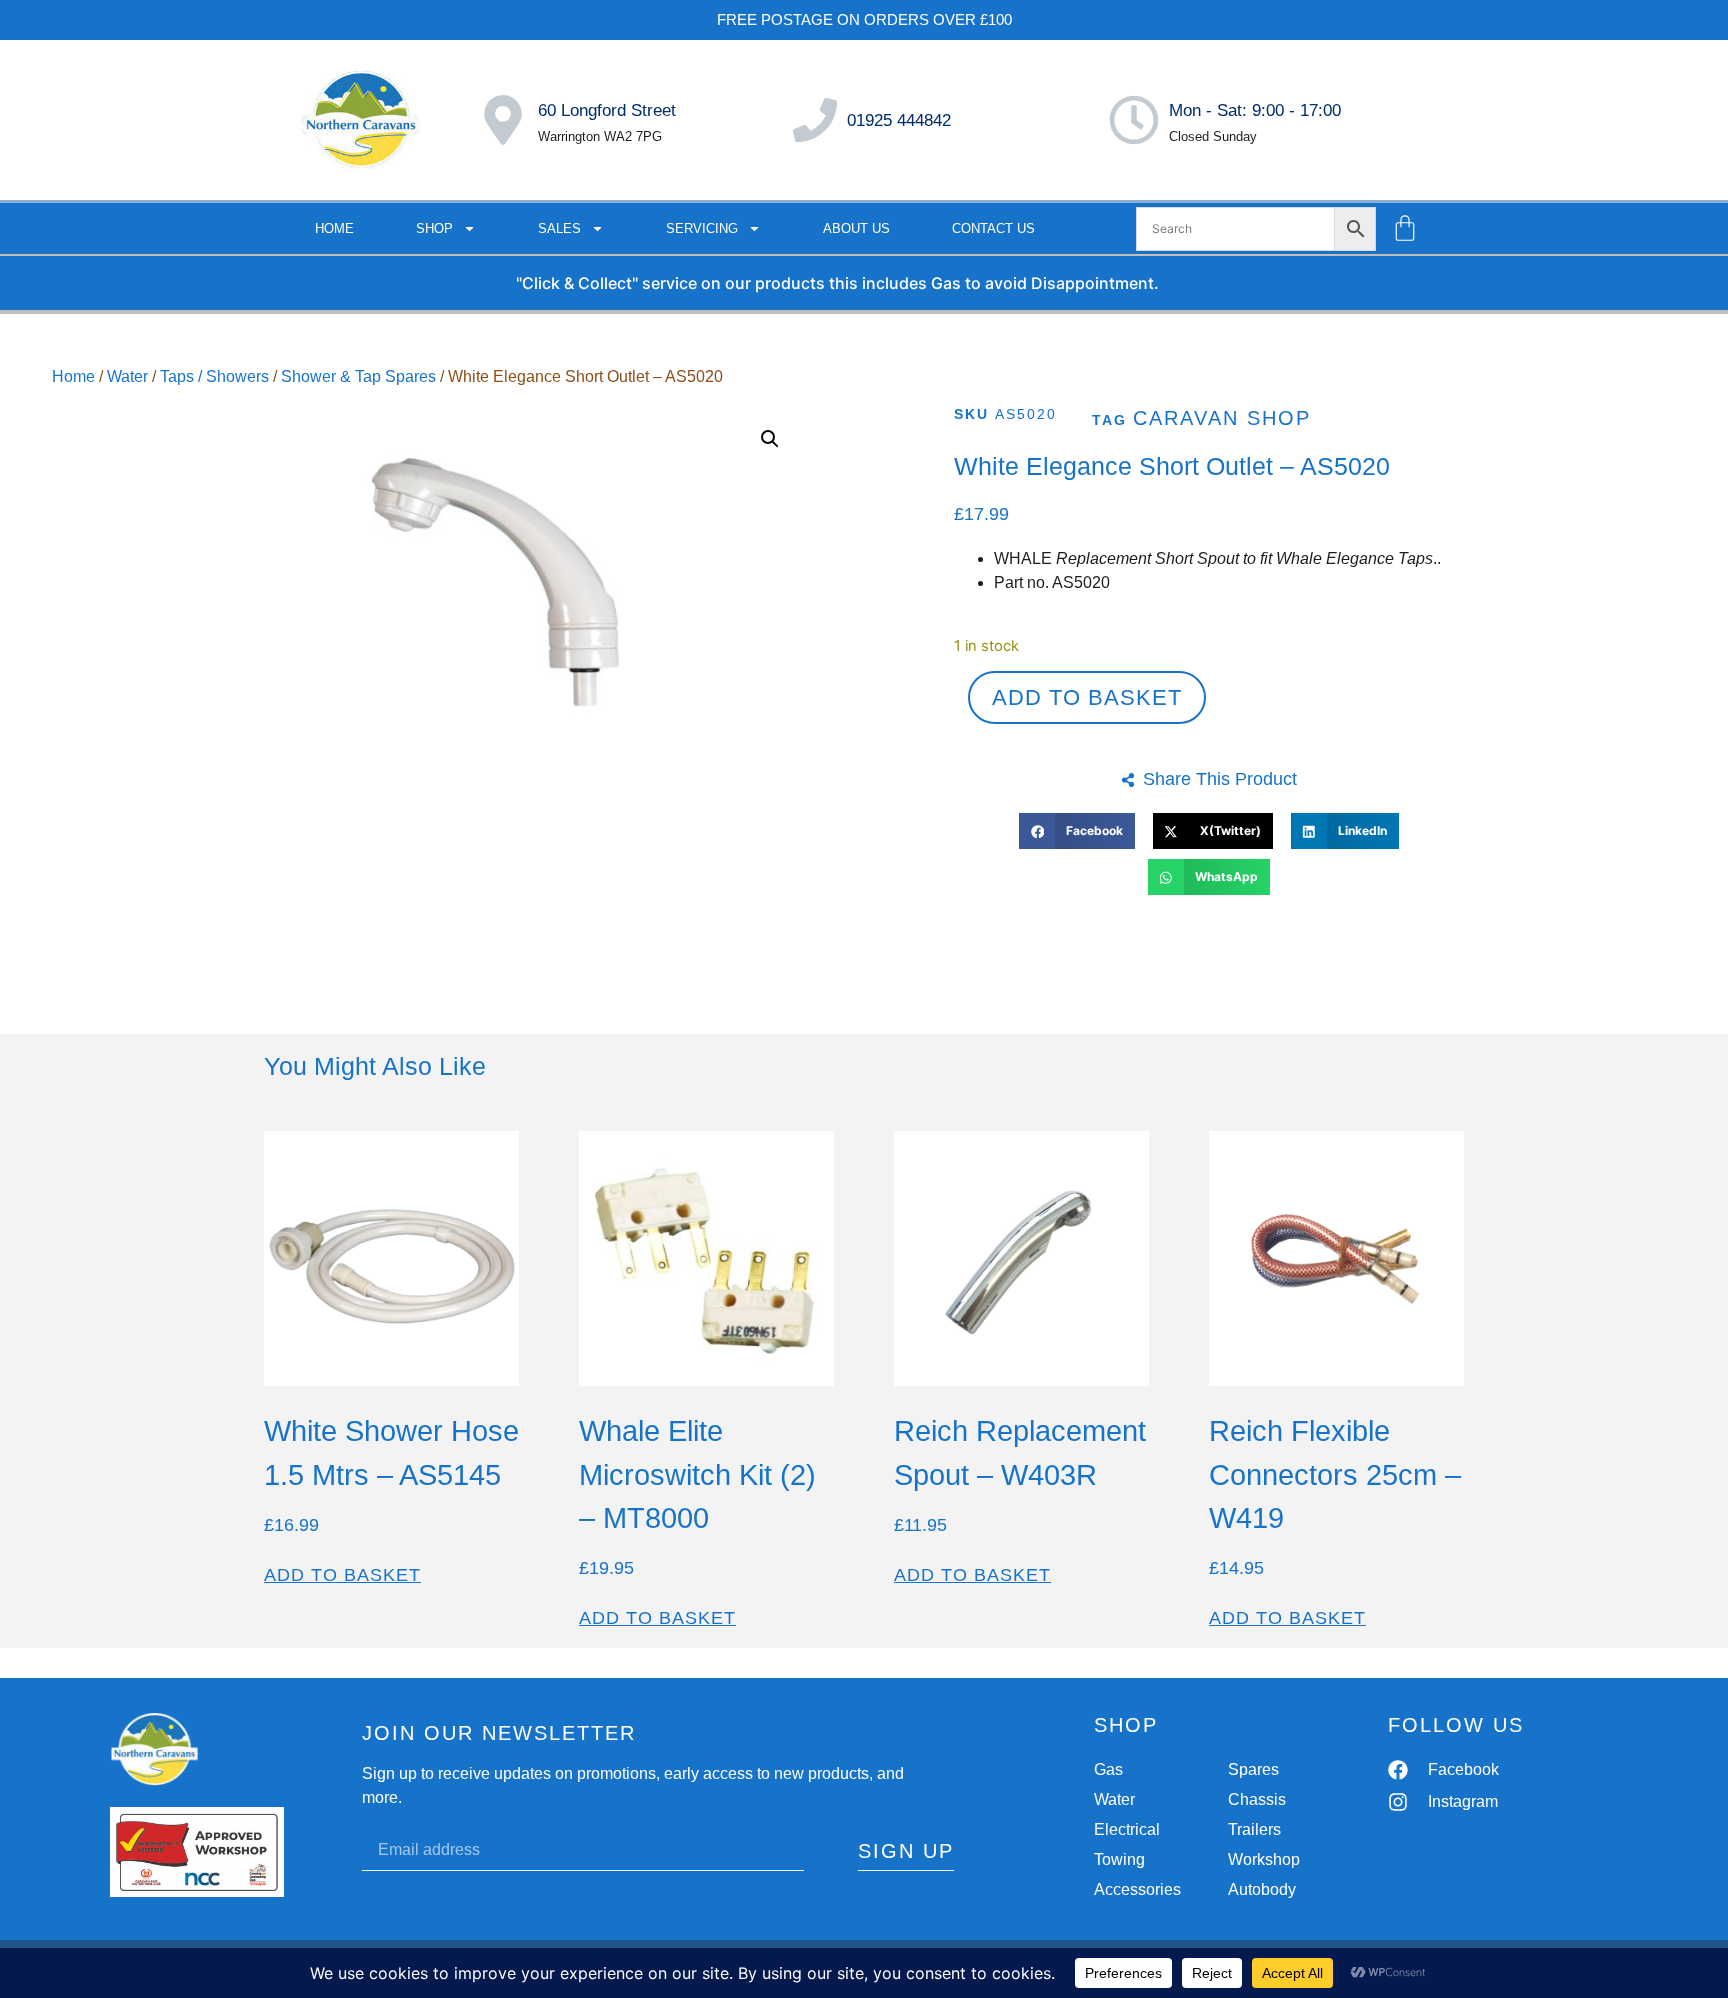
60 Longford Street (607, 110)
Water (127, 376)
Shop (434, 228)
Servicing (702, 228)
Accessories (1137, 1889)
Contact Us (993, 228)
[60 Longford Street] (503, 120)
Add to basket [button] (342, 1575)
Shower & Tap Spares (358, 376)
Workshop (1264, 1859)
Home (334, 228)
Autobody (1262, 1889)
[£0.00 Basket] (1405, 228)
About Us (856, 228)
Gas (1108, 1769)
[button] (770, 439)
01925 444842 (899, 120)
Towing (1119, 1859)
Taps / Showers (214, 376)
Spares (1253, 1769)
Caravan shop (1222, 418)
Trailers (1254, 1829)
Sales (559, 228)
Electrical (1127, 1829)
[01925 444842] (815, 120)
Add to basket (1087, 697)
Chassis (1257, 1799)
